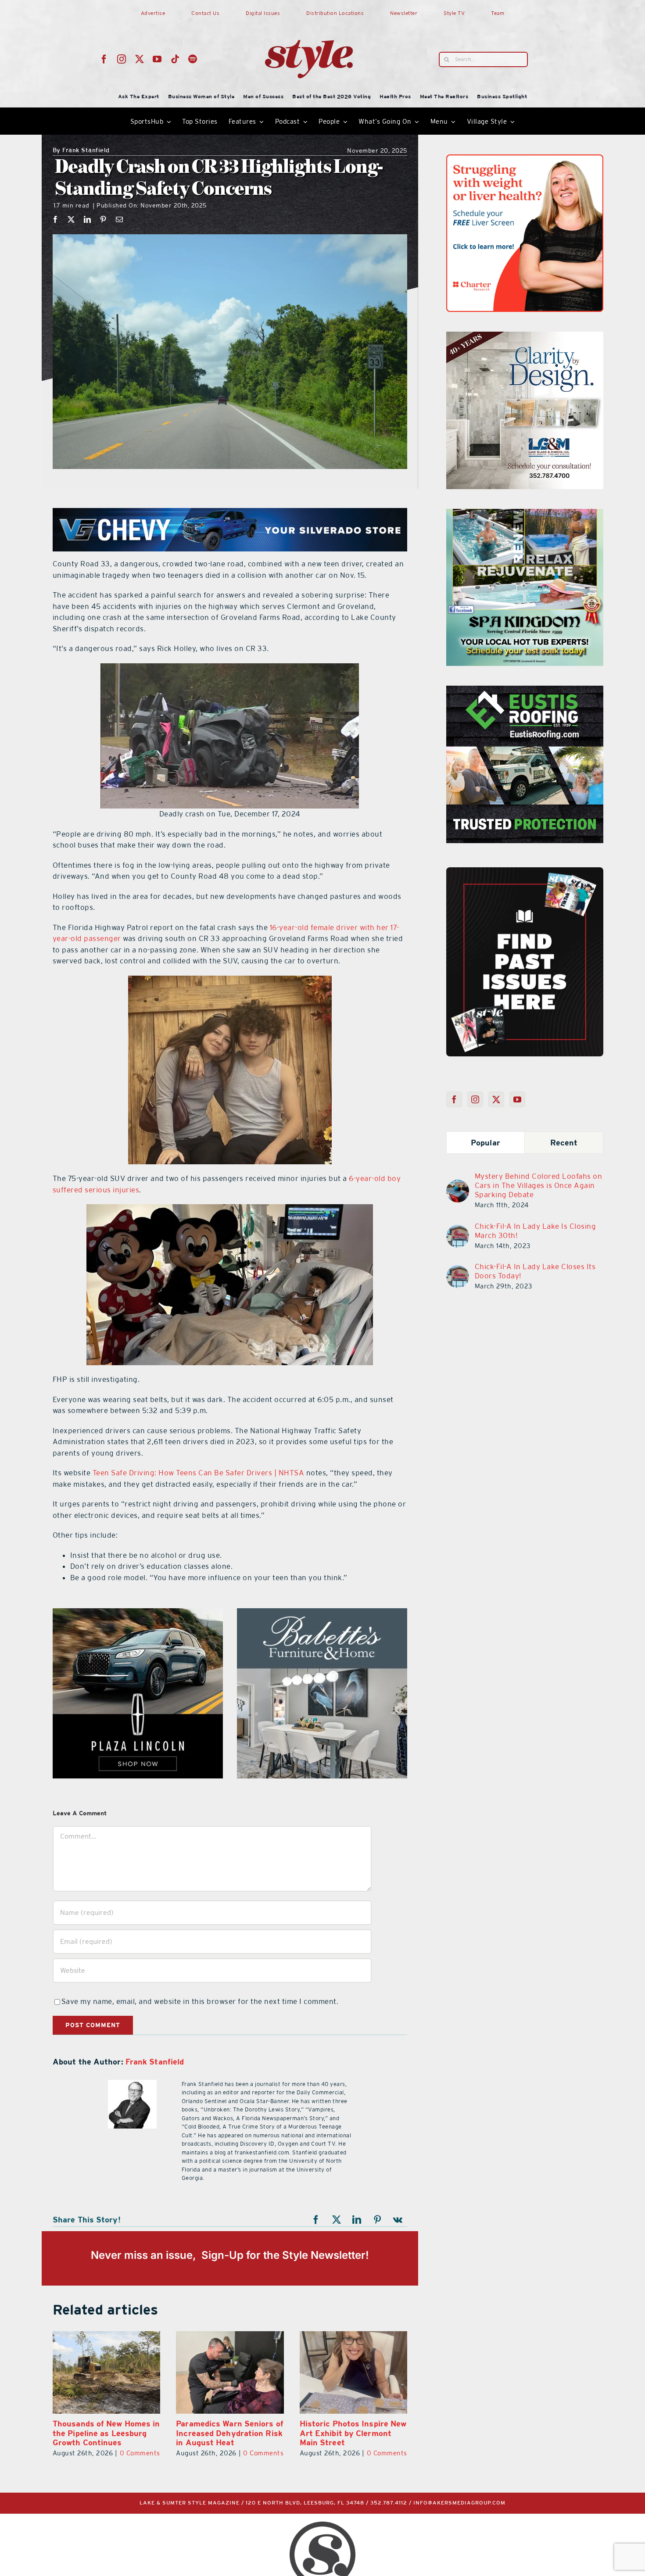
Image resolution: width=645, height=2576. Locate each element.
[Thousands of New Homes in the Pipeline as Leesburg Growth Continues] (230, 2372)
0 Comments (140, 2453)
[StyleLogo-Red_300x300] (309, 19)
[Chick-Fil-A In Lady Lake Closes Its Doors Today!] (458, 1270)
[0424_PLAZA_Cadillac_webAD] (525, 160)
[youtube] (157, 59)
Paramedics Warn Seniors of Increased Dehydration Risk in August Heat (353, 2433)
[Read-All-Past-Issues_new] (525, 871)
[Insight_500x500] (322, 1614)
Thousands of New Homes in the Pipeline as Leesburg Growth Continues (230, 2433)
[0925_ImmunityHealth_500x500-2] (138, 1614)
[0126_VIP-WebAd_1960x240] (230, 513)
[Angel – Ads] (525, 337)
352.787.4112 (389, 2503)
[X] (71, 219)
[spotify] (193, 59)
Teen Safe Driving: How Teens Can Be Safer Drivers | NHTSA (199, 1473)
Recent (564, 1143)
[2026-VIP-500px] (525, 514)
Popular (486, 1143)
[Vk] (398, 2220)
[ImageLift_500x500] (525, 691)
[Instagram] (475, 1099)
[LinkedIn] (88, 219)
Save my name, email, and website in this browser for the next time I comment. (200, 2001)
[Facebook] (56, 219)
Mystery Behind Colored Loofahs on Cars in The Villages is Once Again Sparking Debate (539, 1185)
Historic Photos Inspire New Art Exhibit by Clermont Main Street (106, 2433)
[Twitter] (496, 1099)
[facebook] (104, 59)
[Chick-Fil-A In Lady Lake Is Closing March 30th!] (458, 1230)
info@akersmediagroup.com (459, 2503)
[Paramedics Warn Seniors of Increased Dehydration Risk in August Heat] (353, 2372)
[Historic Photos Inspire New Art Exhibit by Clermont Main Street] (106, 2372)
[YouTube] (518, 1099)
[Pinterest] (103, 219)
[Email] (120, 219)
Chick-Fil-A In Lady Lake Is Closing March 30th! (536, 1231)
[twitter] (140, 59)
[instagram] (122, 59)
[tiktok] (175, 59)
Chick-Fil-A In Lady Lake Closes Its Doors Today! (535, 1271)
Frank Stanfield (81, 151)
